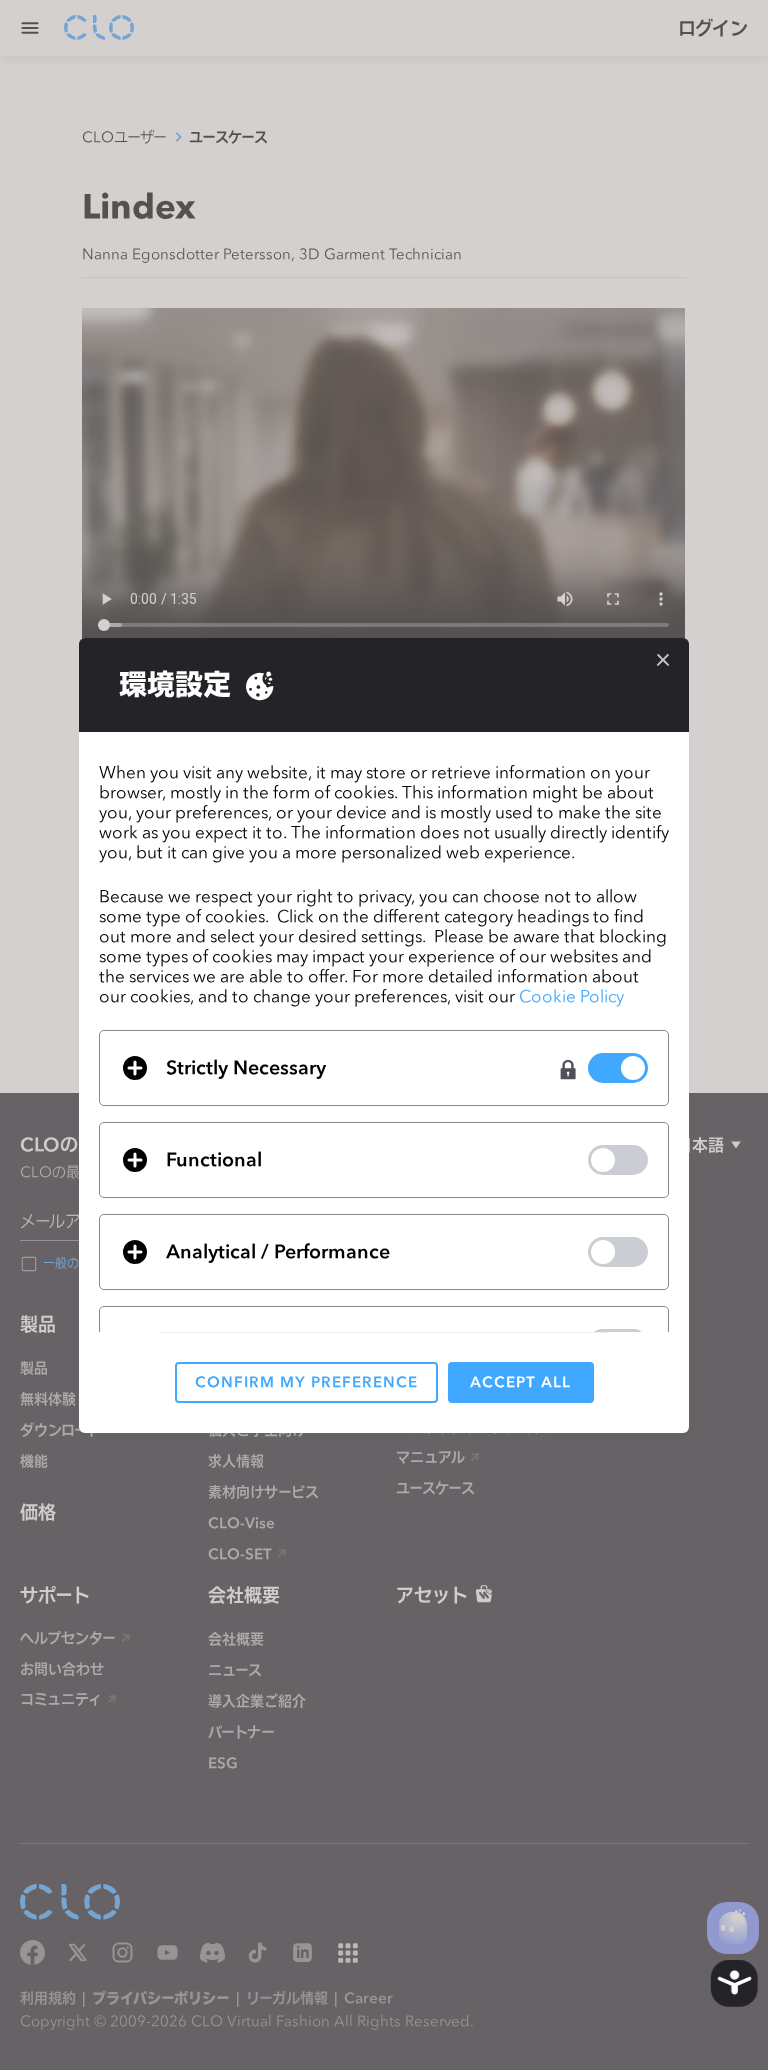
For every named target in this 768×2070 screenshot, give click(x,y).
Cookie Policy (571, 996)
